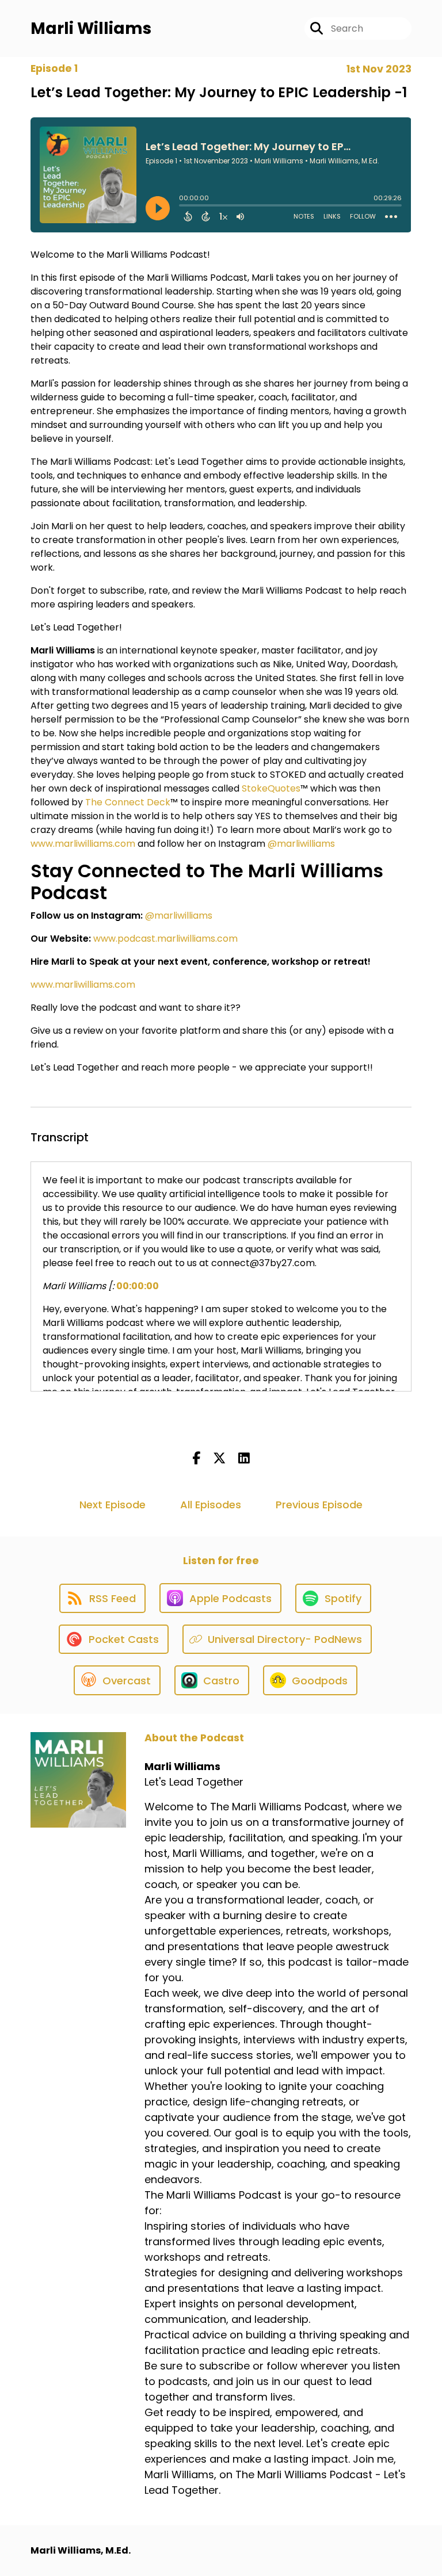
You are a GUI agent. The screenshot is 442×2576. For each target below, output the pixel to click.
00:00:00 (138, 1286)
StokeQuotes (271, 788)
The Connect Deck (127, 802)
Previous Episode (319, 1505)
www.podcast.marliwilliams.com (165, 939)
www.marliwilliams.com (83, 844)
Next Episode (113, 1505)
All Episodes (211, 1505)
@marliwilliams (301, 844)
